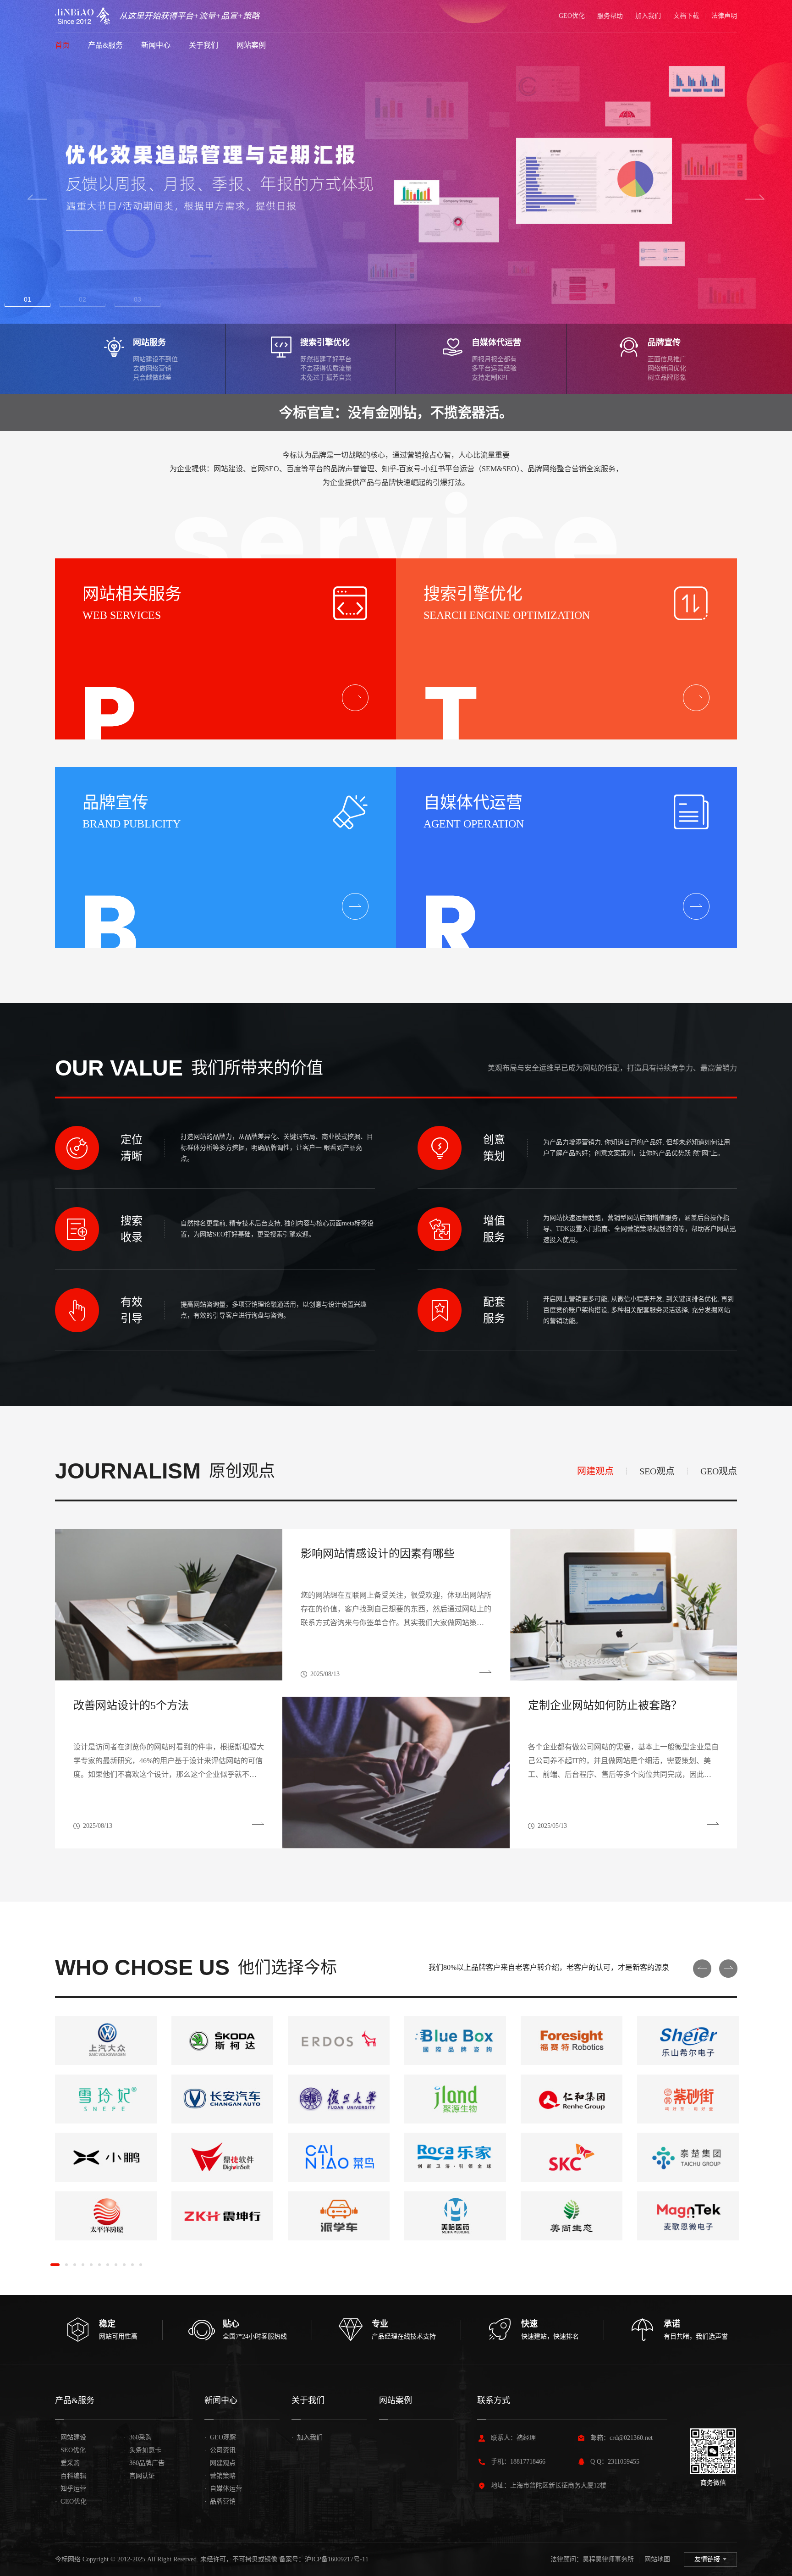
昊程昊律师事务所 (608, 2559)
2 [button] (84, 299)
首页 (62, 45)
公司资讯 (220, 2450)
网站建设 (71, 2437)
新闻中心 (156, 45)
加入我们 (648, 16)
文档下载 (686, 16)
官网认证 (139, 2476)
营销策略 (220, 2476)
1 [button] (29, 299)
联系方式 (494, 2400)
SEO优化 (70, 2450)
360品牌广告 (144, 2463)
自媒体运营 (223, 2489)
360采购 (138, 2437)
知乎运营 (71, 2489)
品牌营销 (220, 2502)
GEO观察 (220, 2437)
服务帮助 (610, 16)
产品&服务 (105, 45)
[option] (396, 197)
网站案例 (251, 45)
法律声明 (724, 16)
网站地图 (657, 2559)
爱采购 (67, 2463)
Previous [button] (37, 197)
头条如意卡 (143, 2450)
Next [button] (755, 197)
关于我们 (203, 45)
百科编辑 (71, 2476)
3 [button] (139, 299)
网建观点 (220, 2463)
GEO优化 (572, 16)
